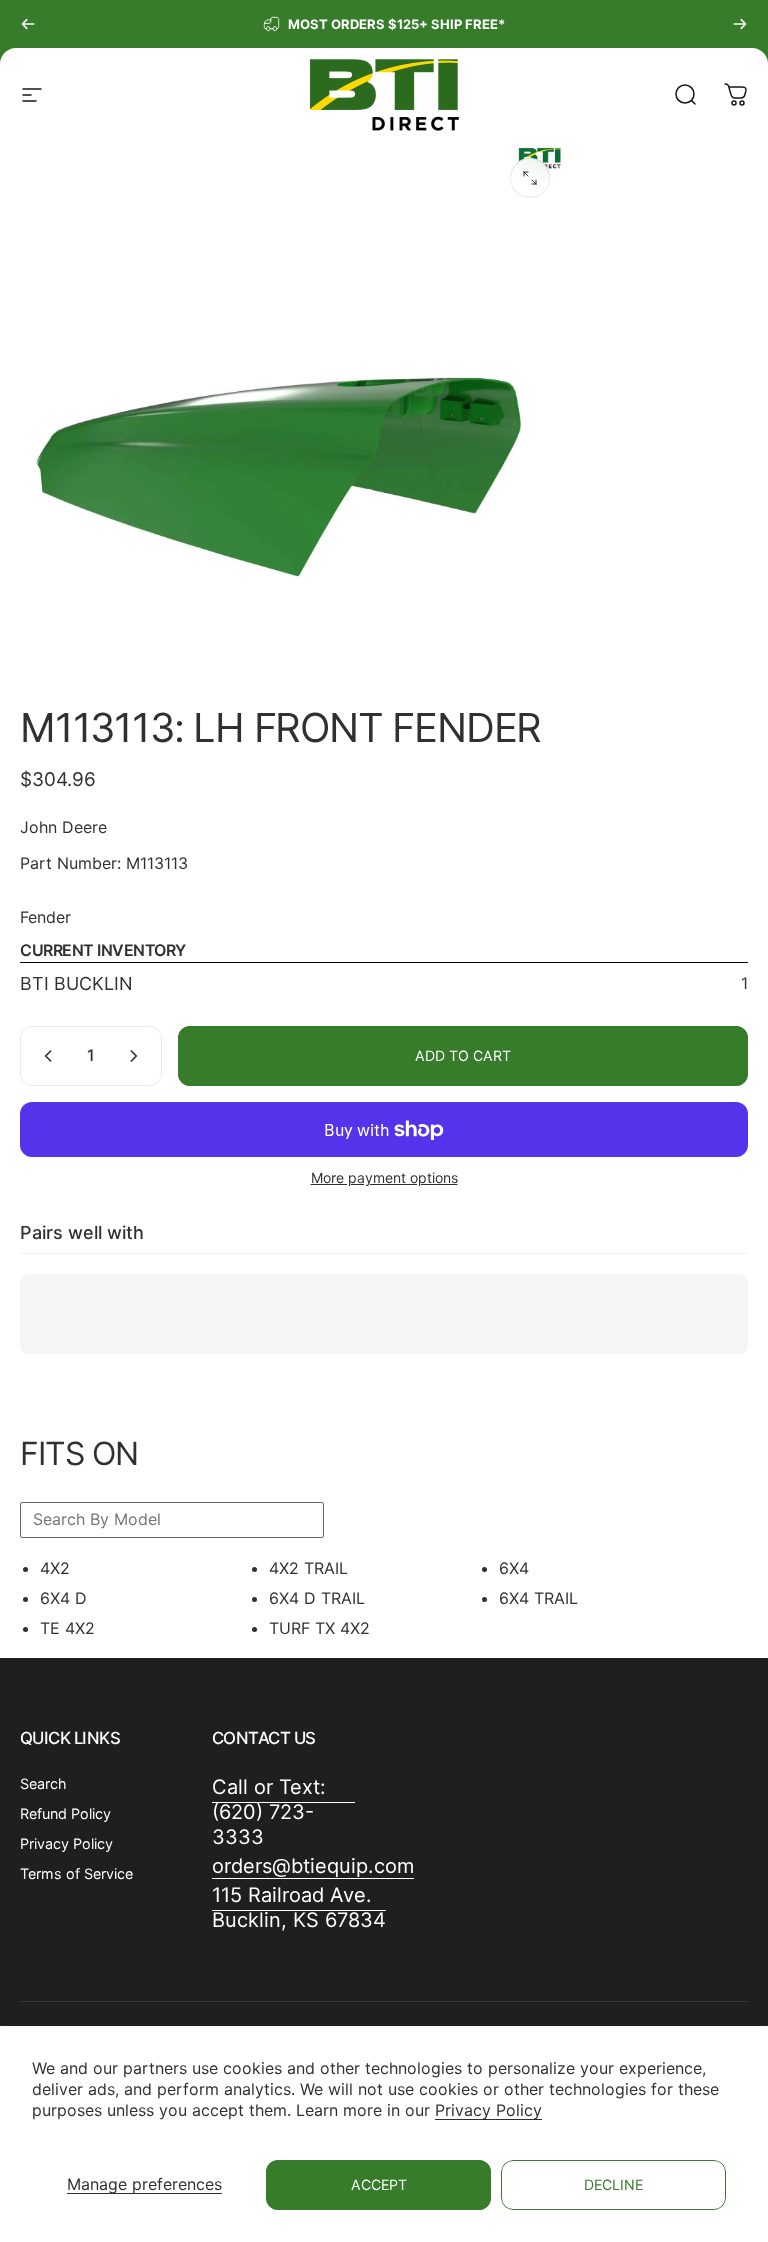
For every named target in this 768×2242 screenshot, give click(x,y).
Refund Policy (65, 1813)
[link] (299, 1908)
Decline (613, 2184)
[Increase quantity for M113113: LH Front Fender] (138, 1056)
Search (43, 1783)
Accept (379, 2184)
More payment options (384, 1177)
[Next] (740, 24)
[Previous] (28, 24)
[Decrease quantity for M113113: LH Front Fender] (44, 1056)
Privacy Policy (488, 2110)
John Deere (63, 827)
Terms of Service (76, 1873)
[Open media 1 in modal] (530, 178)
